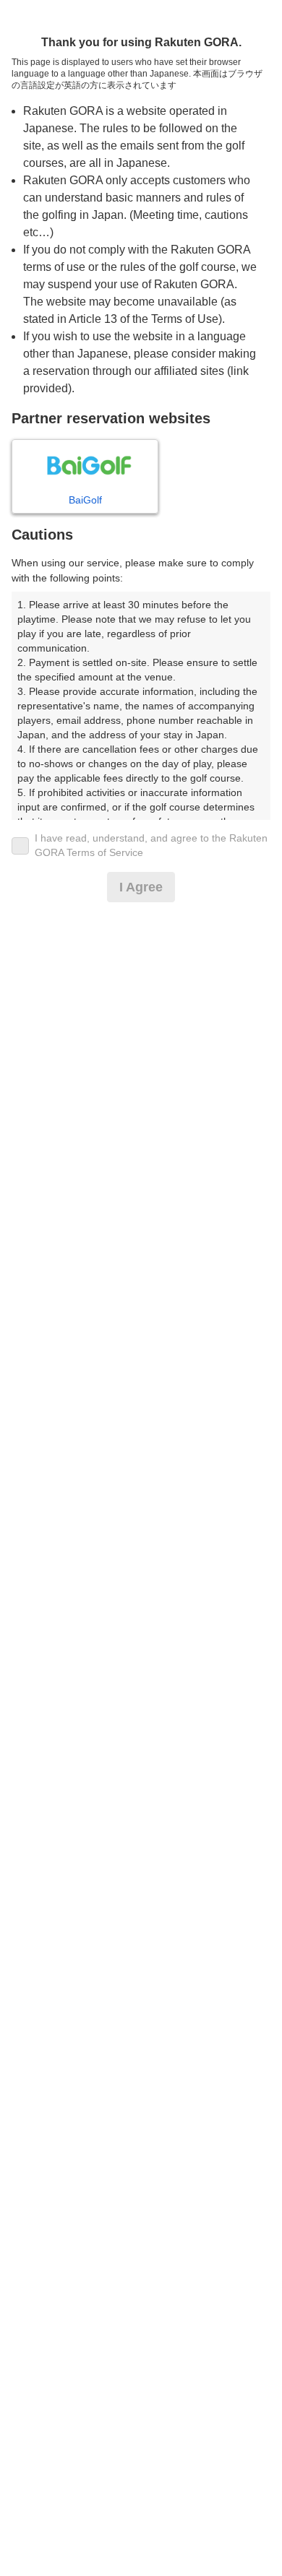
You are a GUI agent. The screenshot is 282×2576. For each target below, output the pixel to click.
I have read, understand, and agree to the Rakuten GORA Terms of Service (151, 845)
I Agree (141, 887)
